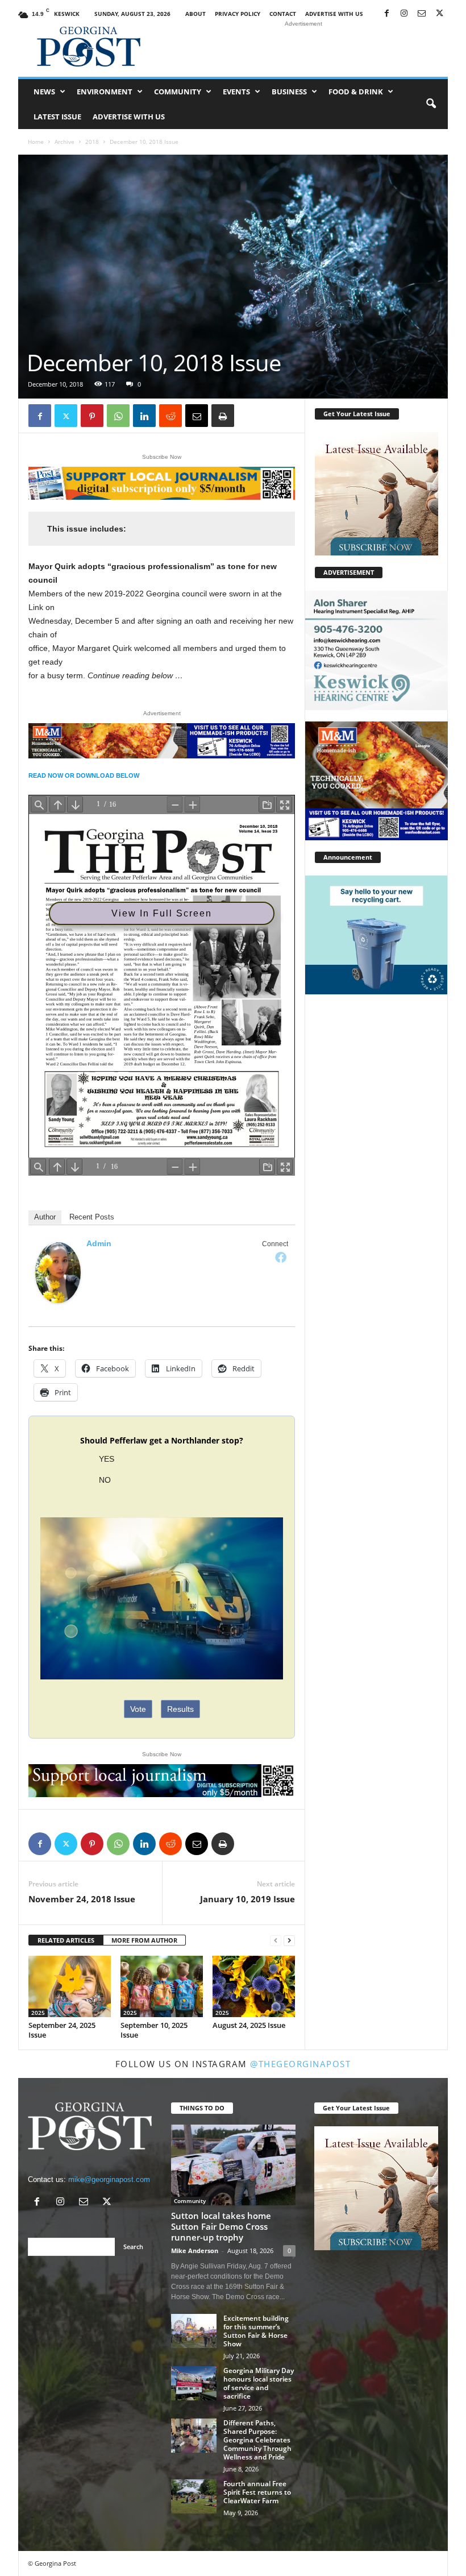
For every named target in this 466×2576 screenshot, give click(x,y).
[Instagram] (404, 14)
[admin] (58, 1273)
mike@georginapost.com (109, 2179)
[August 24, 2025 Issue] (254, 1986)
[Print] (223, 416)
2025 (38, 2013)
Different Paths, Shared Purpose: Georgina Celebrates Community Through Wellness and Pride (257, 2440)
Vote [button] (138, 1709)
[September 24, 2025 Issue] (70, 1986)
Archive (65, 142)
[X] (439, 14)
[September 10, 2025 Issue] (162, 1986)
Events (236, 92)
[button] (431, 104)
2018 (92, 142)
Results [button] (180, 1709)
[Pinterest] (92, 416)
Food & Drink (356, 92)
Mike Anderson (195, 2251)
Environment (105, 92)
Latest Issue (57, 117)
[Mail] (422, 14)
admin (99, 1243)
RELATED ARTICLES (66, 1940)
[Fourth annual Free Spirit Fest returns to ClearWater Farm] (194, 2496)
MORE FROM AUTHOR (144, 1940)
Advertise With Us (334, 14)
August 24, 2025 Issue (249, 2025)
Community (178, 92)
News (44, 92)
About (195, 14)
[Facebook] (386, 14)
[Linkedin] (144, 416)
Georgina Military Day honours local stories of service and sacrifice (259, 2383)
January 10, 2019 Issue (247, 1899)
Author (45, 1217)
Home (36, 142)
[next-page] (289, 1941)
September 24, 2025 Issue (62, 2030)
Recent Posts (92, 1217)
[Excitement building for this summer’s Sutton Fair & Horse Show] (194, 2331)
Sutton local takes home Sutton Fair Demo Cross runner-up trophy (221, 2226)
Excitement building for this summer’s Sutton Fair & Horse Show (256, 2331)
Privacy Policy (238, 14)
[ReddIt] (170, 416)
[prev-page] (276, 1941)
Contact (283, 14)
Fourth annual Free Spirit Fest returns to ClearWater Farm (257, 2492)
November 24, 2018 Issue (82, 1899)
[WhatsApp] (118, 416)
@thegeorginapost (300, 2064)
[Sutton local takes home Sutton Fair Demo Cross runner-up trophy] (233, 2165)
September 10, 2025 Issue (154, 2030)
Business (289, 92)
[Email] (197, 416)
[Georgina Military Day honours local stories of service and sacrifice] (194, 2383)
